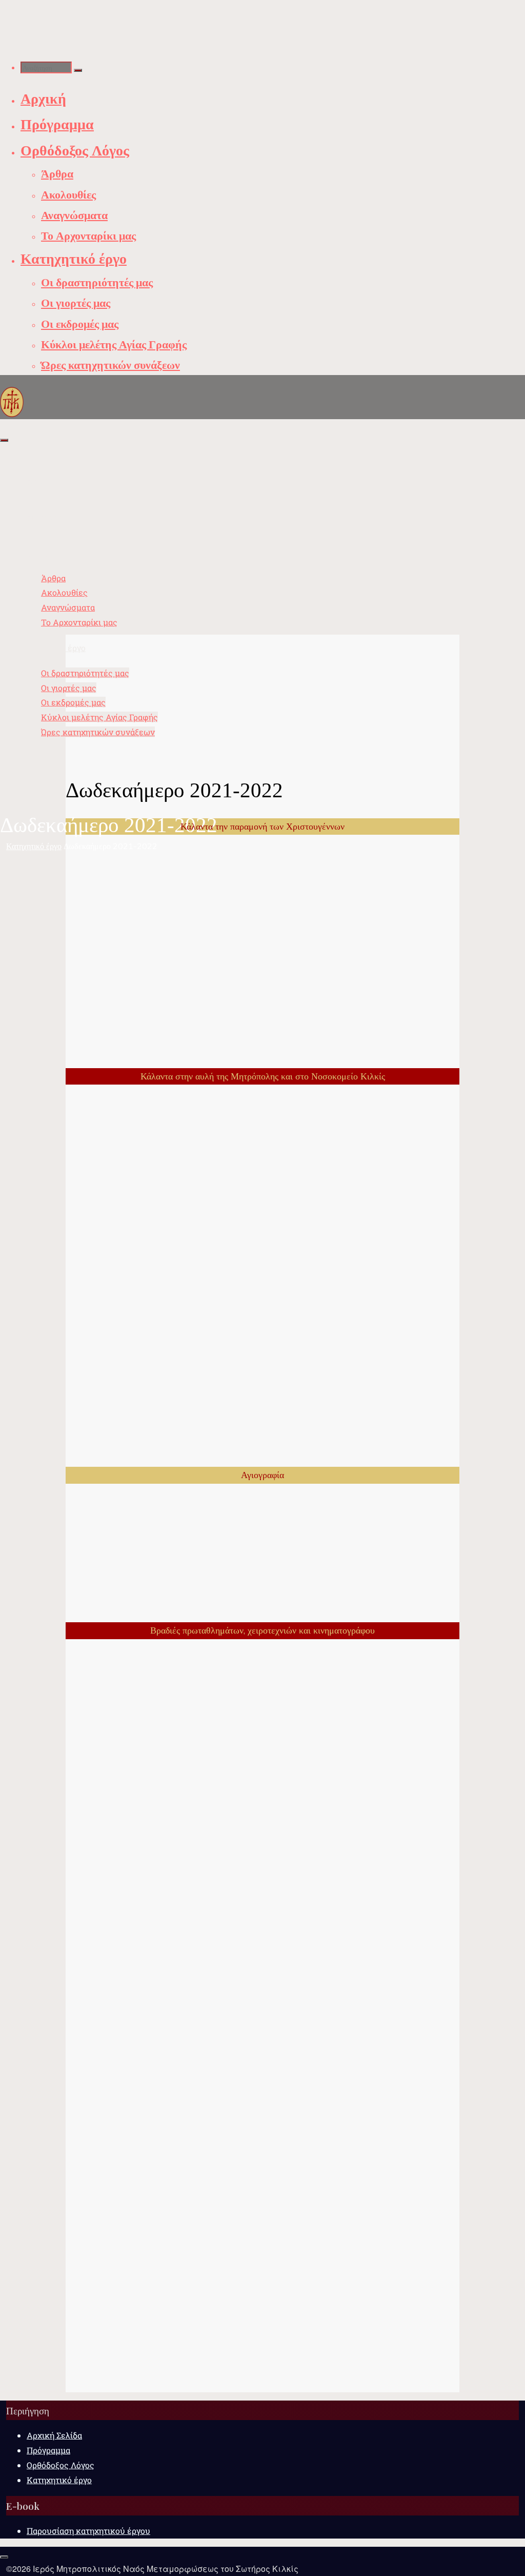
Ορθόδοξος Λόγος (60, 2465)
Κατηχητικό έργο (34, 846)
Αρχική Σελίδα (54, 2435)
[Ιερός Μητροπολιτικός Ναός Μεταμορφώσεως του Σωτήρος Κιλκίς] (12, 401)
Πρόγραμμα (48, 2450)
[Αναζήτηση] (78, 70)
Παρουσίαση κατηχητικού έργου (88, 2531)
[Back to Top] (4, 2557)
